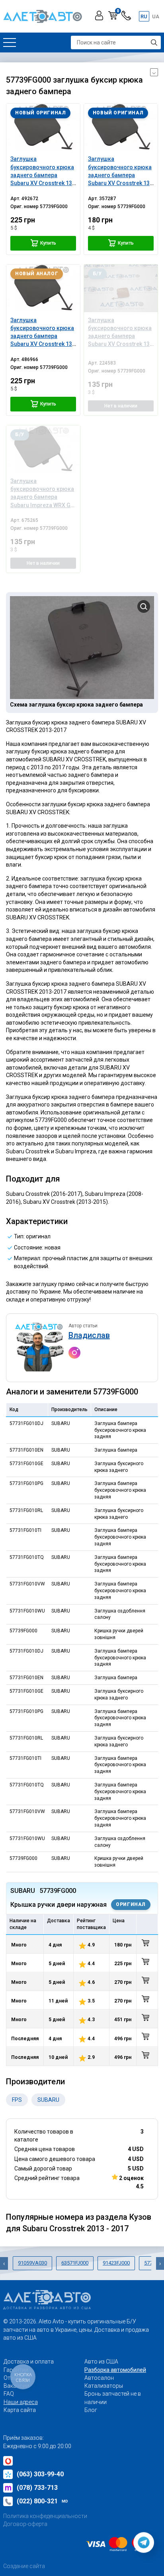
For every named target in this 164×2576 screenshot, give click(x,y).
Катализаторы (104, 2386)
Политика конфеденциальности (45, 2516)
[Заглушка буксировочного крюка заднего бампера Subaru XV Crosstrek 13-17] (43, 127)
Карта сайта (20, 2410)
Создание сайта (24, 2566)
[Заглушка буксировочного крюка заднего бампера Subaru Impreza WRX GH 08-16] (43, 449)
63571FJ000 (75, 2263)
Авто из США (101, 2362)
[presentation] (4, 2263)
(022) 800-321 (42, 2501)
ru (144, 16)
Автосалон (99, 2378)
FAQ (9, 2394)
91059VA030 (32, 2263)
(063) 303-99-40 (40, 2474)
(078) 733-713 (37, 2488)
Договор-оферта (25, 2524)
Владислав (89, 1335)
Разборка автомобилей (115, 2370)
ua (156, 16)
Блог (91, 2410)
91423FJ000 (116, 2263)
